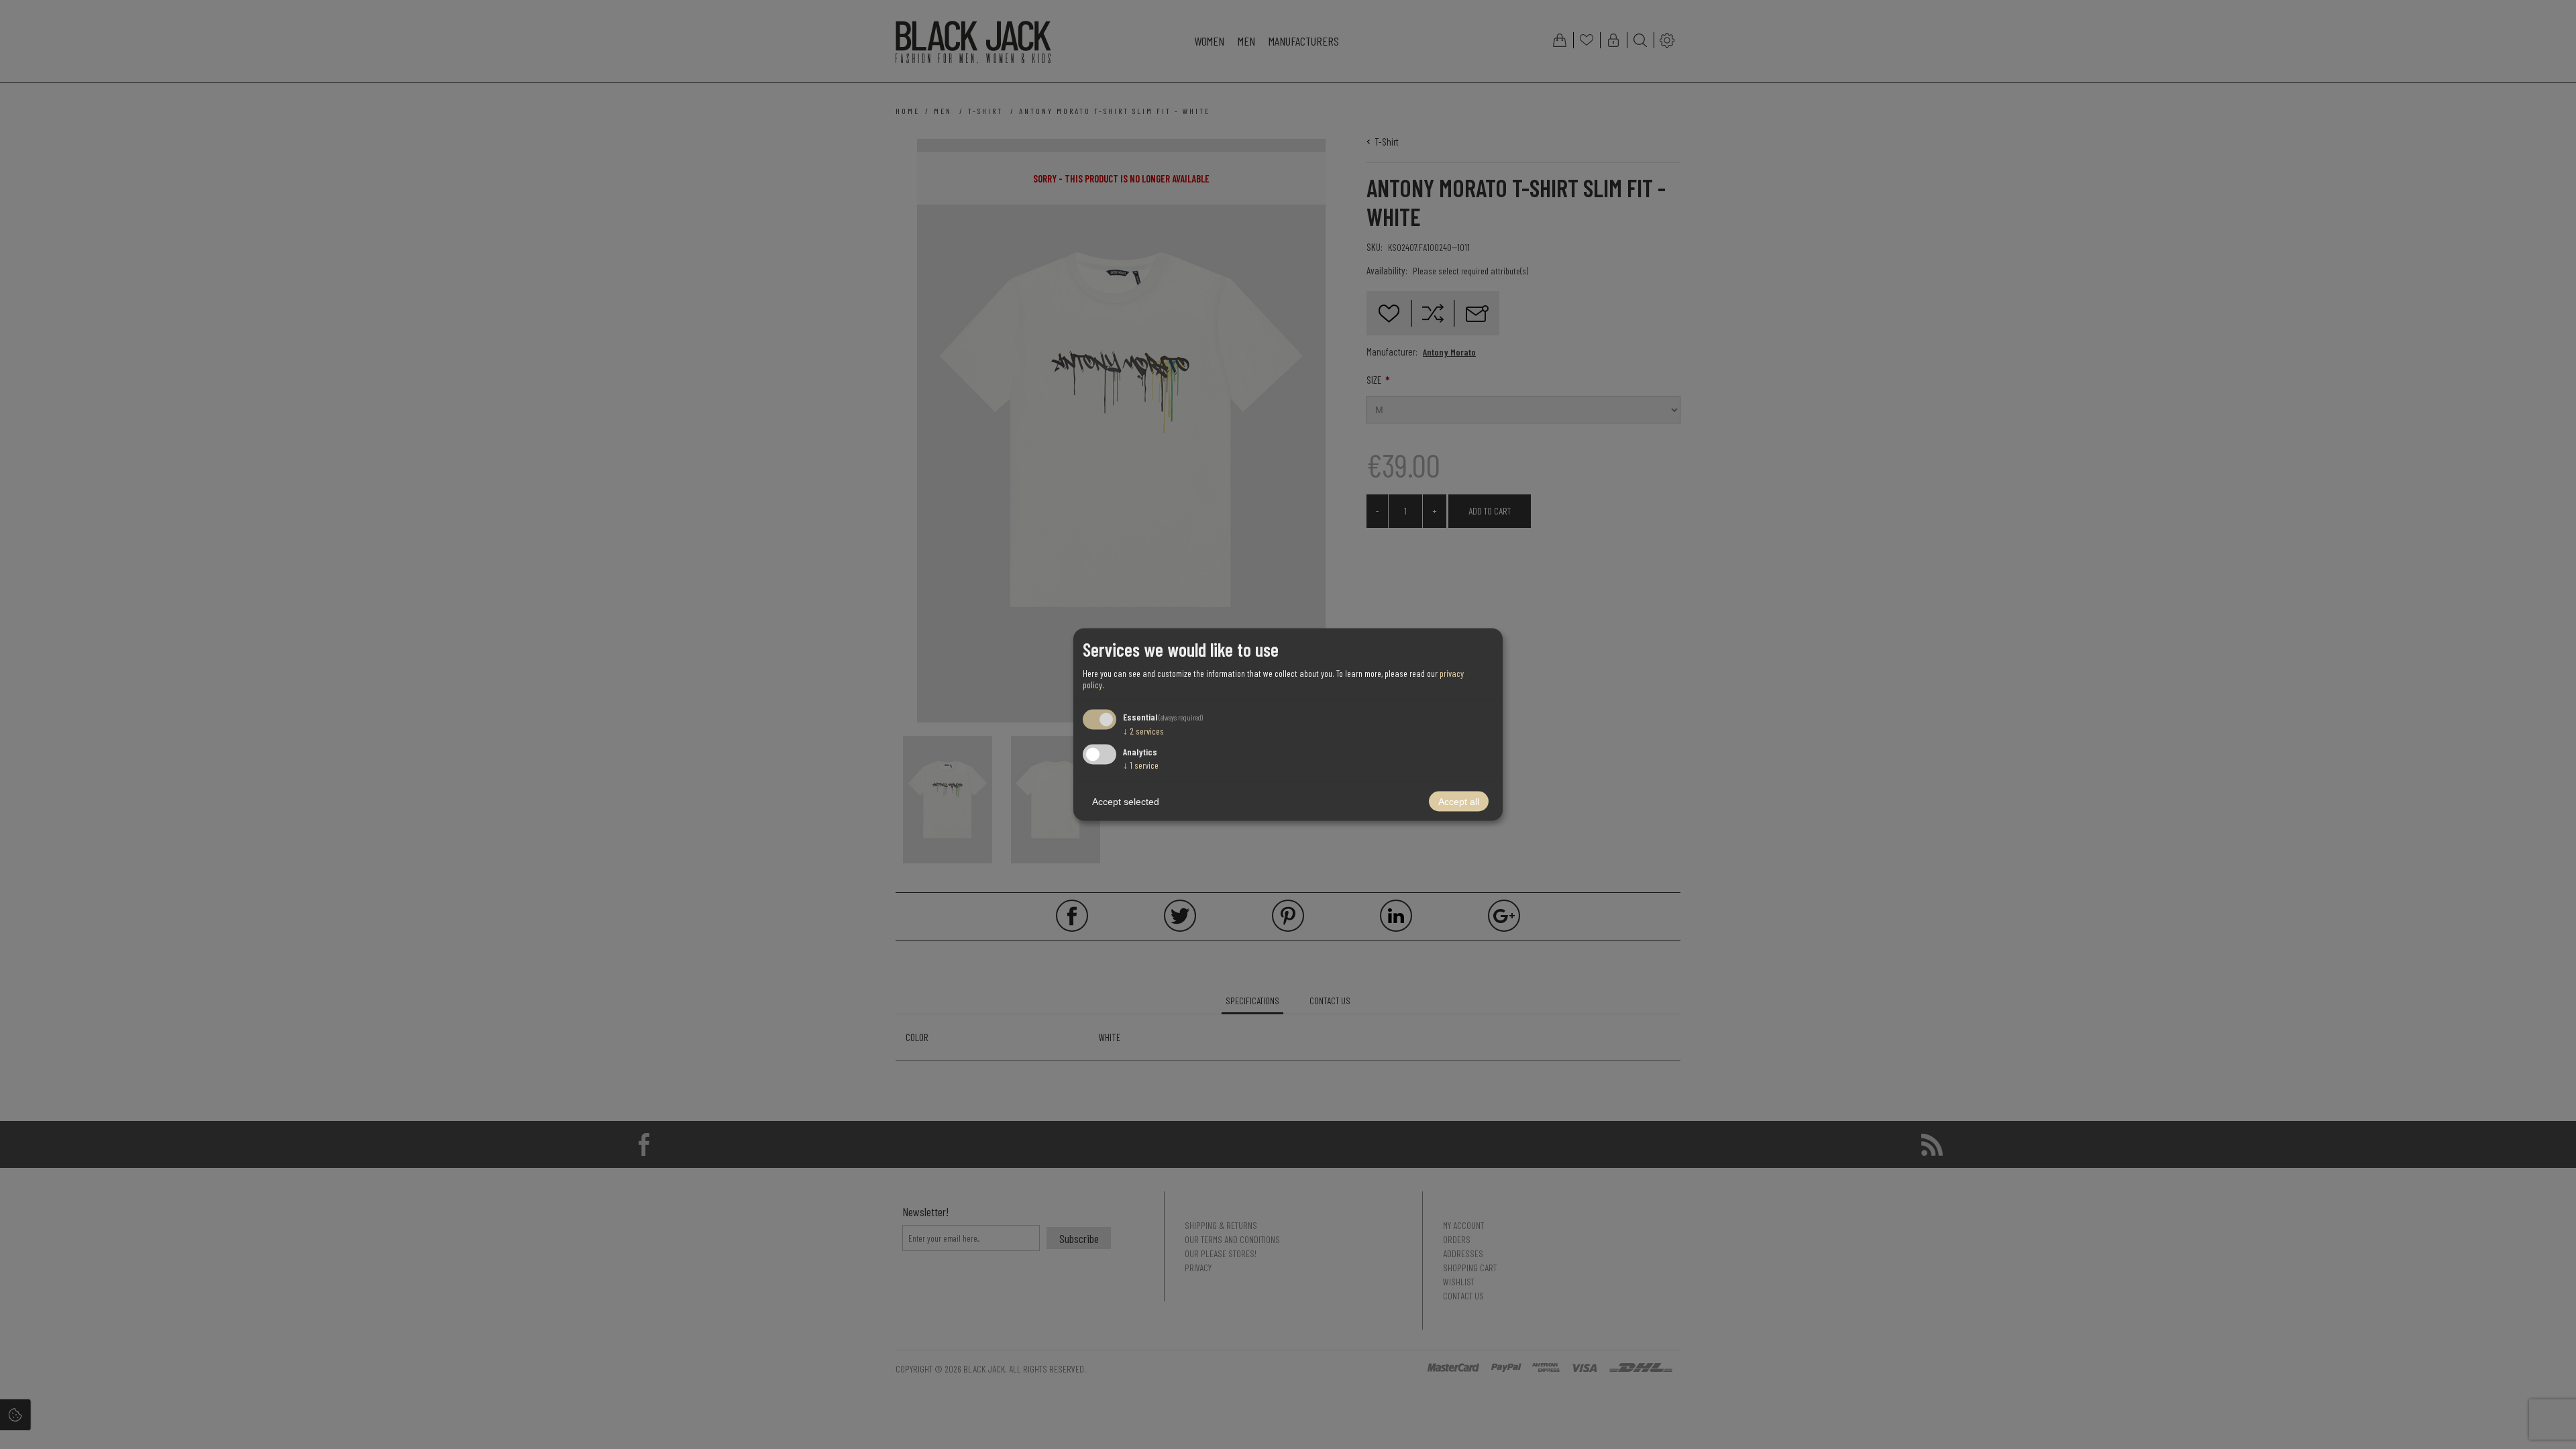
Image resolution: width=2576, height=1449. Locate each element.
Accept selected (1126, 802)
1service (1141, 765)
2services (1143, 730)
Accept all (1459, 802)
